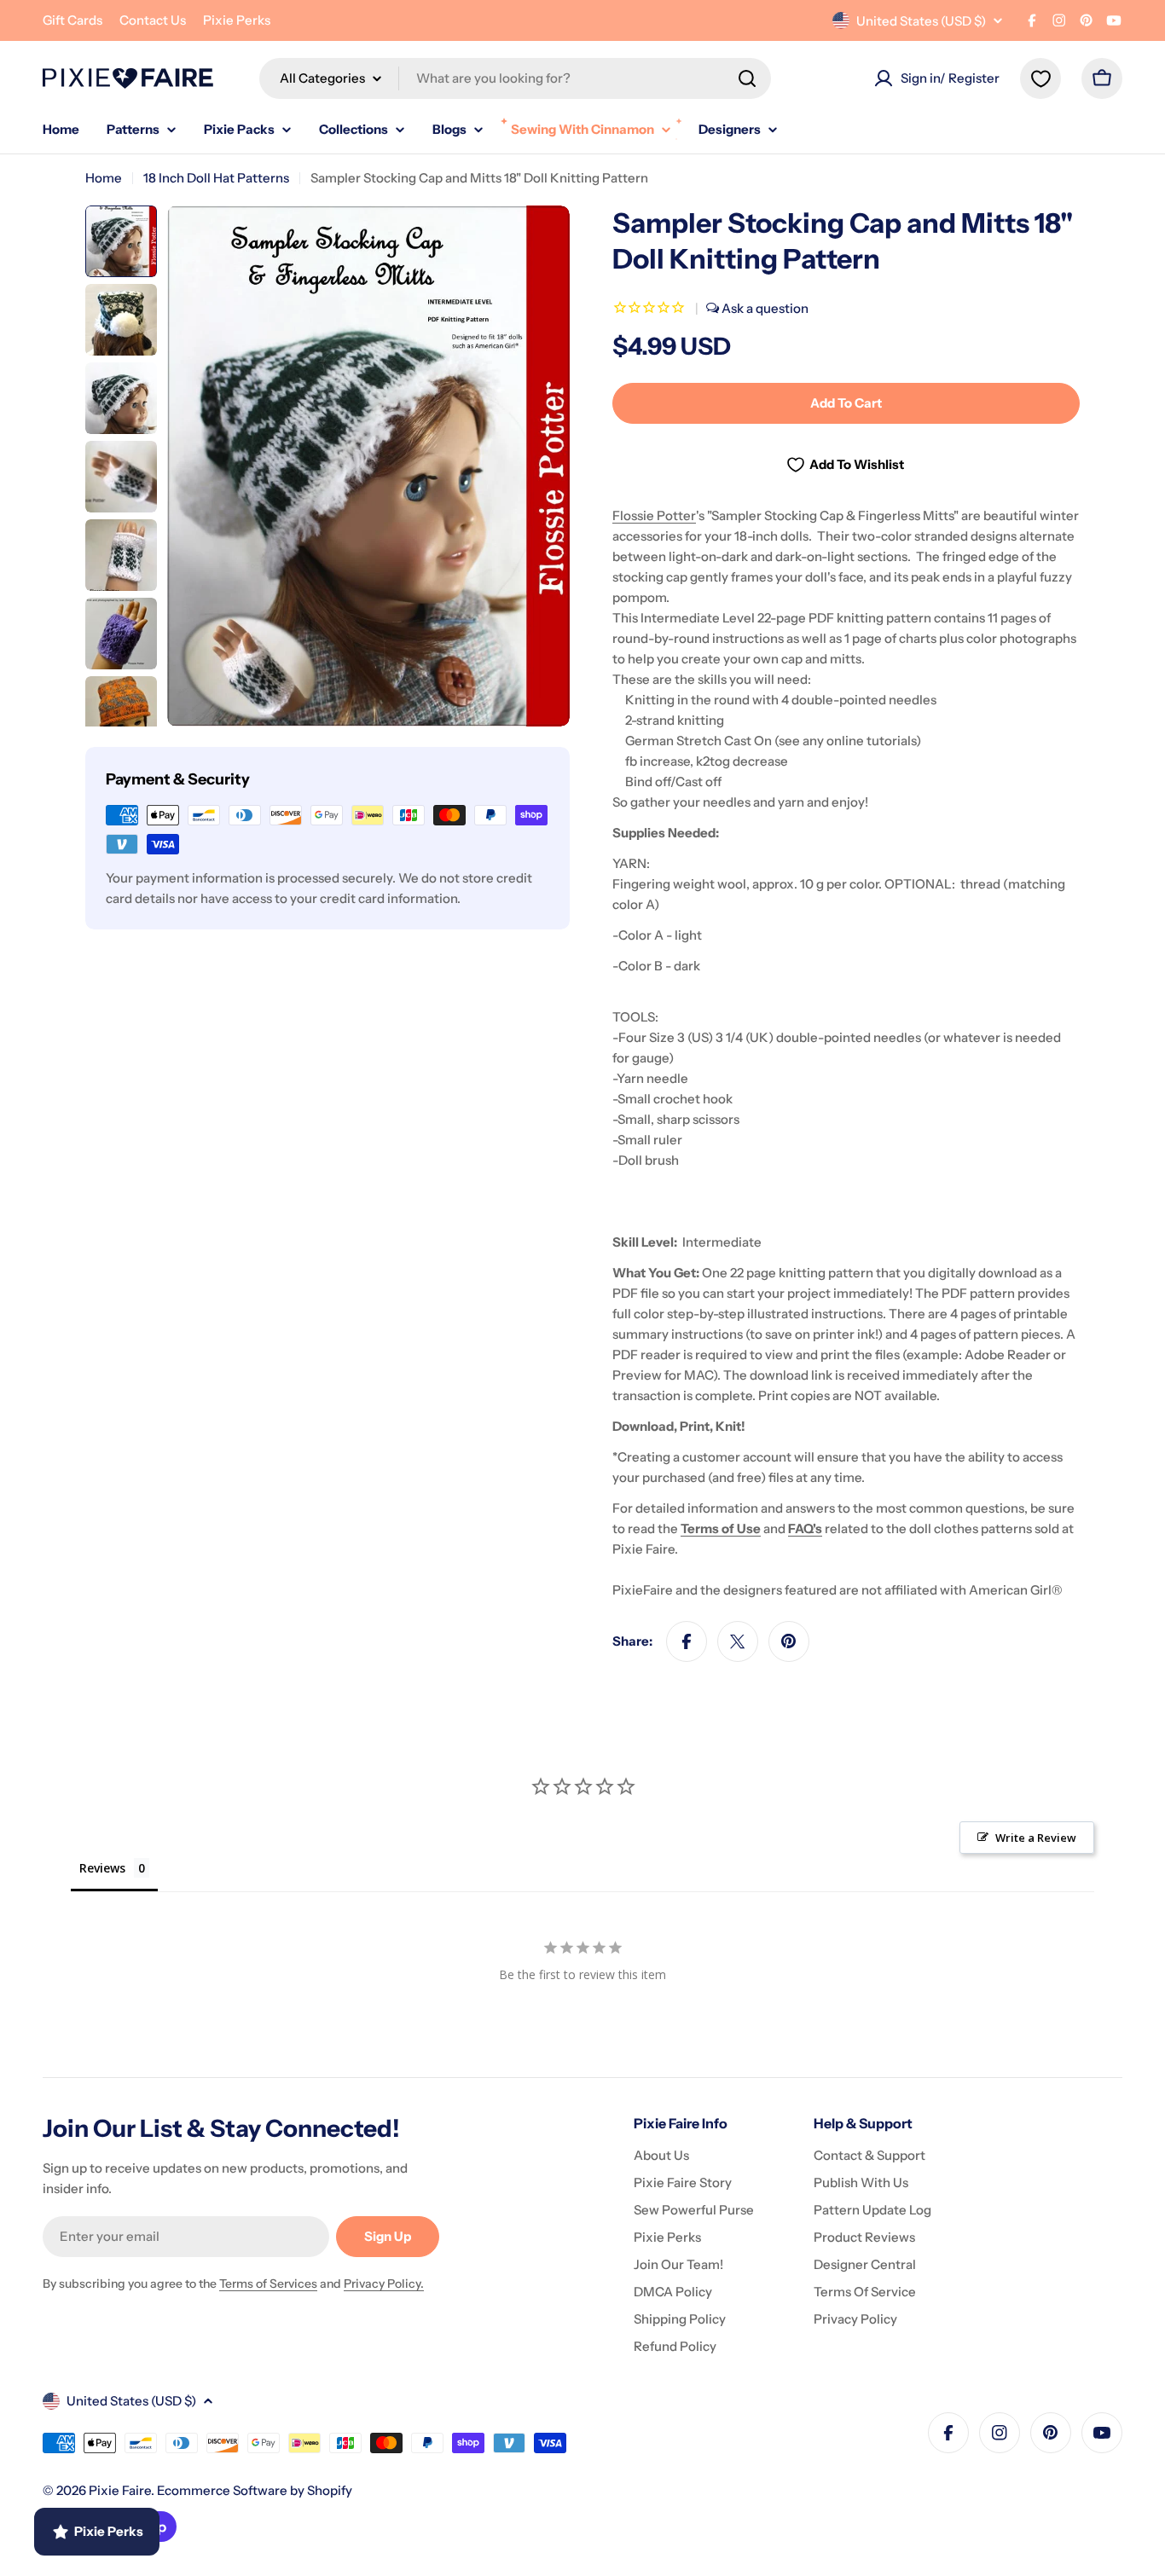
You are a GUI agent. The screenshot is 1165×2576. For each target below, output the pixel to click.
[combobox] (515, 78)
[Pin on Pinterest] (789, 1641)
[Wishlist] (1040, 78)
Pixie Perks (237, 20)
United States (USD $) (921, 21)
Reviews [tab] (102, 1868)
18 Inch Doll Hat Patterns (216, 178)
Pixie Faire (120, 2490)
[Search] (747, 78)
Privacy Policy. (384, 2284)
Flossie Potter (654, 515)
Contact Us (153, 20)
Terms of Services (268, 2284)
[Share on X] (738, 1641)
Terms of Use (721, 1528)
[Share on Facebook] (687, 1641)
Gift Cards (72, 20)
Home (104, 178)
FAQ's (805, 1528)
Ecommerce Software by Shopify (255, 2490)
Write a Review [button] (1036, 1838)
